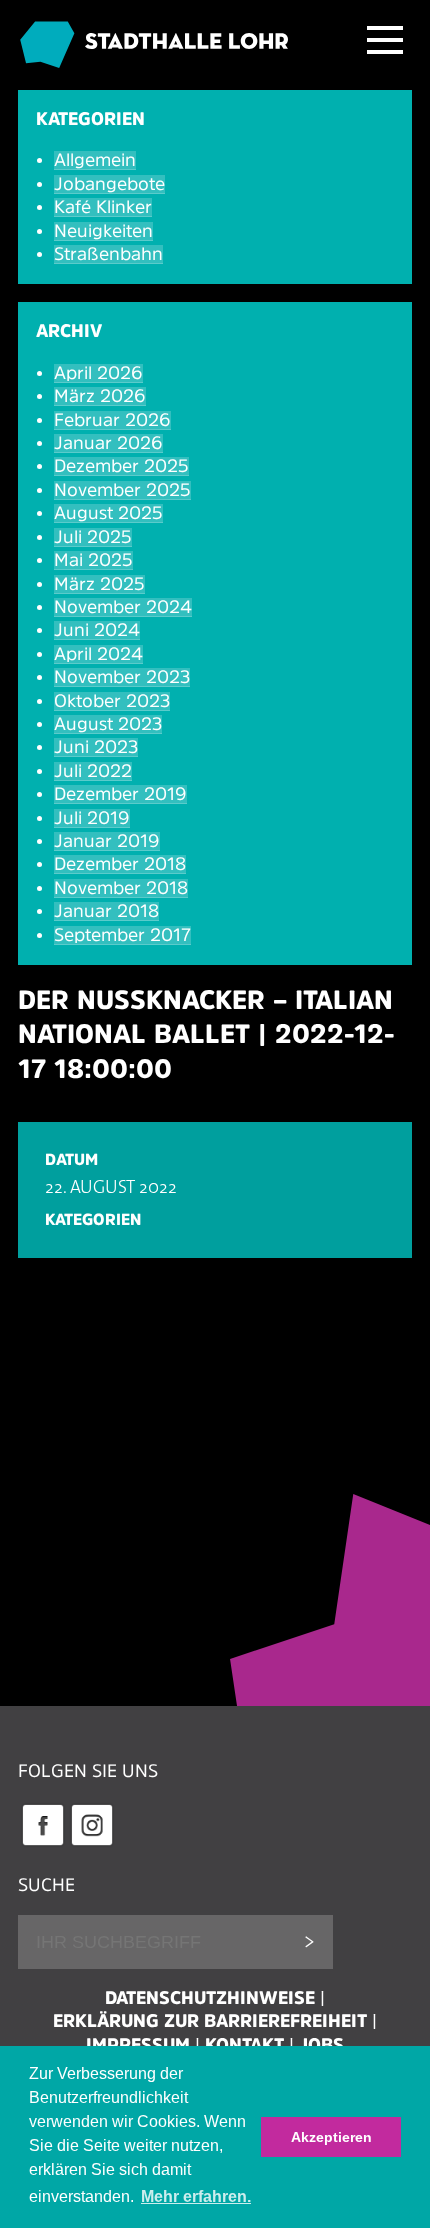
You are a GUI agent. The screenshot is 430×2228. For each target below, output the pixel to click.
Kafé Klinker (103, 207)
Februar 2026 (112, 420)
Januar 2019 (107, 841)
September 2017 (122, 935)
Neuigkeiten (103, 231)
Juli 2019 (92, 818)
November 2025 (122, 490)
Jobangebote (109, 184)
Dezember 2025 (121, 466)
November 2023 (122, 677)
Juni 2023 (96, 747)
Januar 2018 (106, 911)
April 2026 (98, 373)
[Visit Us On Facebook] (42, 1843)
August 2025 (108, 513)
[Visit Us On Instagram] (91, 1843)
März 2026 (100, 396)
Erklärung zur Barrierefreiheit (210, 2021)
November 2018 (121, 888)
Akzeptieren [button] (331, 2137)
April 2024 (98, 654)
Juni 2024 (97, 630)
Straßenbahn (108, 254)
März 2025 (99, 584)
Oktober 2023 (112, 701)
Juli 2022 (93, 771)
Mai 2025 (93, 560)
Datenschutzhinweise (210, 1998)
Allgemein (95, 160)
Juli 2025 (93, 537)
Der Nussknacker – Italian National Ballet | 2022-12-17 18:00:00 (206, 1034)
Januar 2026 (108, 443)
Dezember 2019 (120, 794)
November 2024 (123, 607)
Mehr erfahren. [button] (196, 2196)
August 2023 (108, 724)
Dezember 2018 (120, 864)
